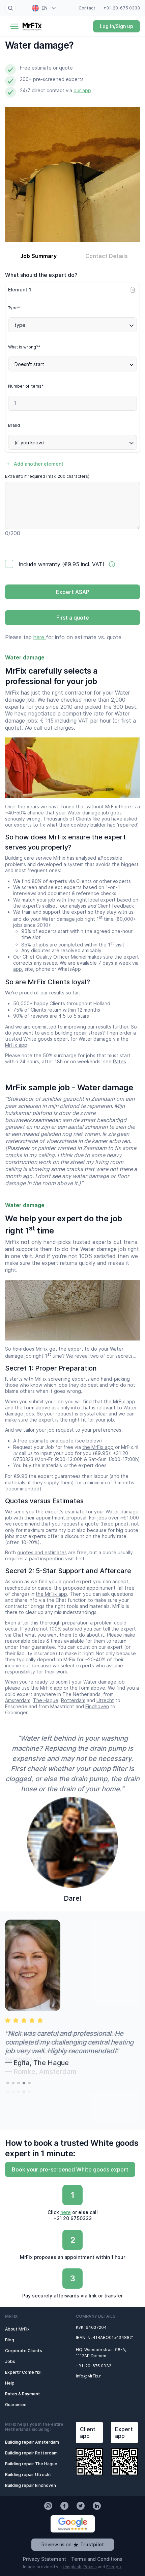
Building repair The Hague (31, 2464)
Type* (14, 308)
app (18, 969)
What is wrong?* (24, 347)
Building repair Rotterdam (31, 2453)
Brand (14, 425)
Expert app (124, 2432)
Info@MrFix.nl (89, 2376)
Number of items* (26, 386)
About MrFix (17, 2329)
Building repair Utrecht (28, 2475)
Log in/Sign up (117, 26)
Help (10, 2383)
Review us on (73, 2544)
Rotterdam (73, 1700)
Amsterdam (18, 1700)
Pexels (90, 2567)
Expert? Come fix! (23, 2372)
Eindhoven (97, 1706)
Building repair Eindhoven (31, 2485)
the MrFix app (120, 1401)
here (40, 637)
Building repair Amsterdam (32, 2442)
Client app (88, 2432)
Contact (87, 8)
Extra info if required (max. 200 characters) (47, 476)
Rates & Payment (23, 2394)
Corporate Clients (24, 2351)
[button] (8, 2083)
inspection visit (57, 1558)
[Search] (10, 8)
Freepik (114, 2567)
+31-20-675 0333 (122, 8)
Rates (120, 1061)
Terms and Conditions (97, 2559)
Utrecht (105, 1700)
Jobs (10, 2361)
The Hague (46, 1700)
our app (82, 90)
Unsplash (72, 2567)
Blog (10, 2340)
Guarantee (16, 2405)
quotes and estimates (42, 1552)
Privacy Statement (45, 2559)
